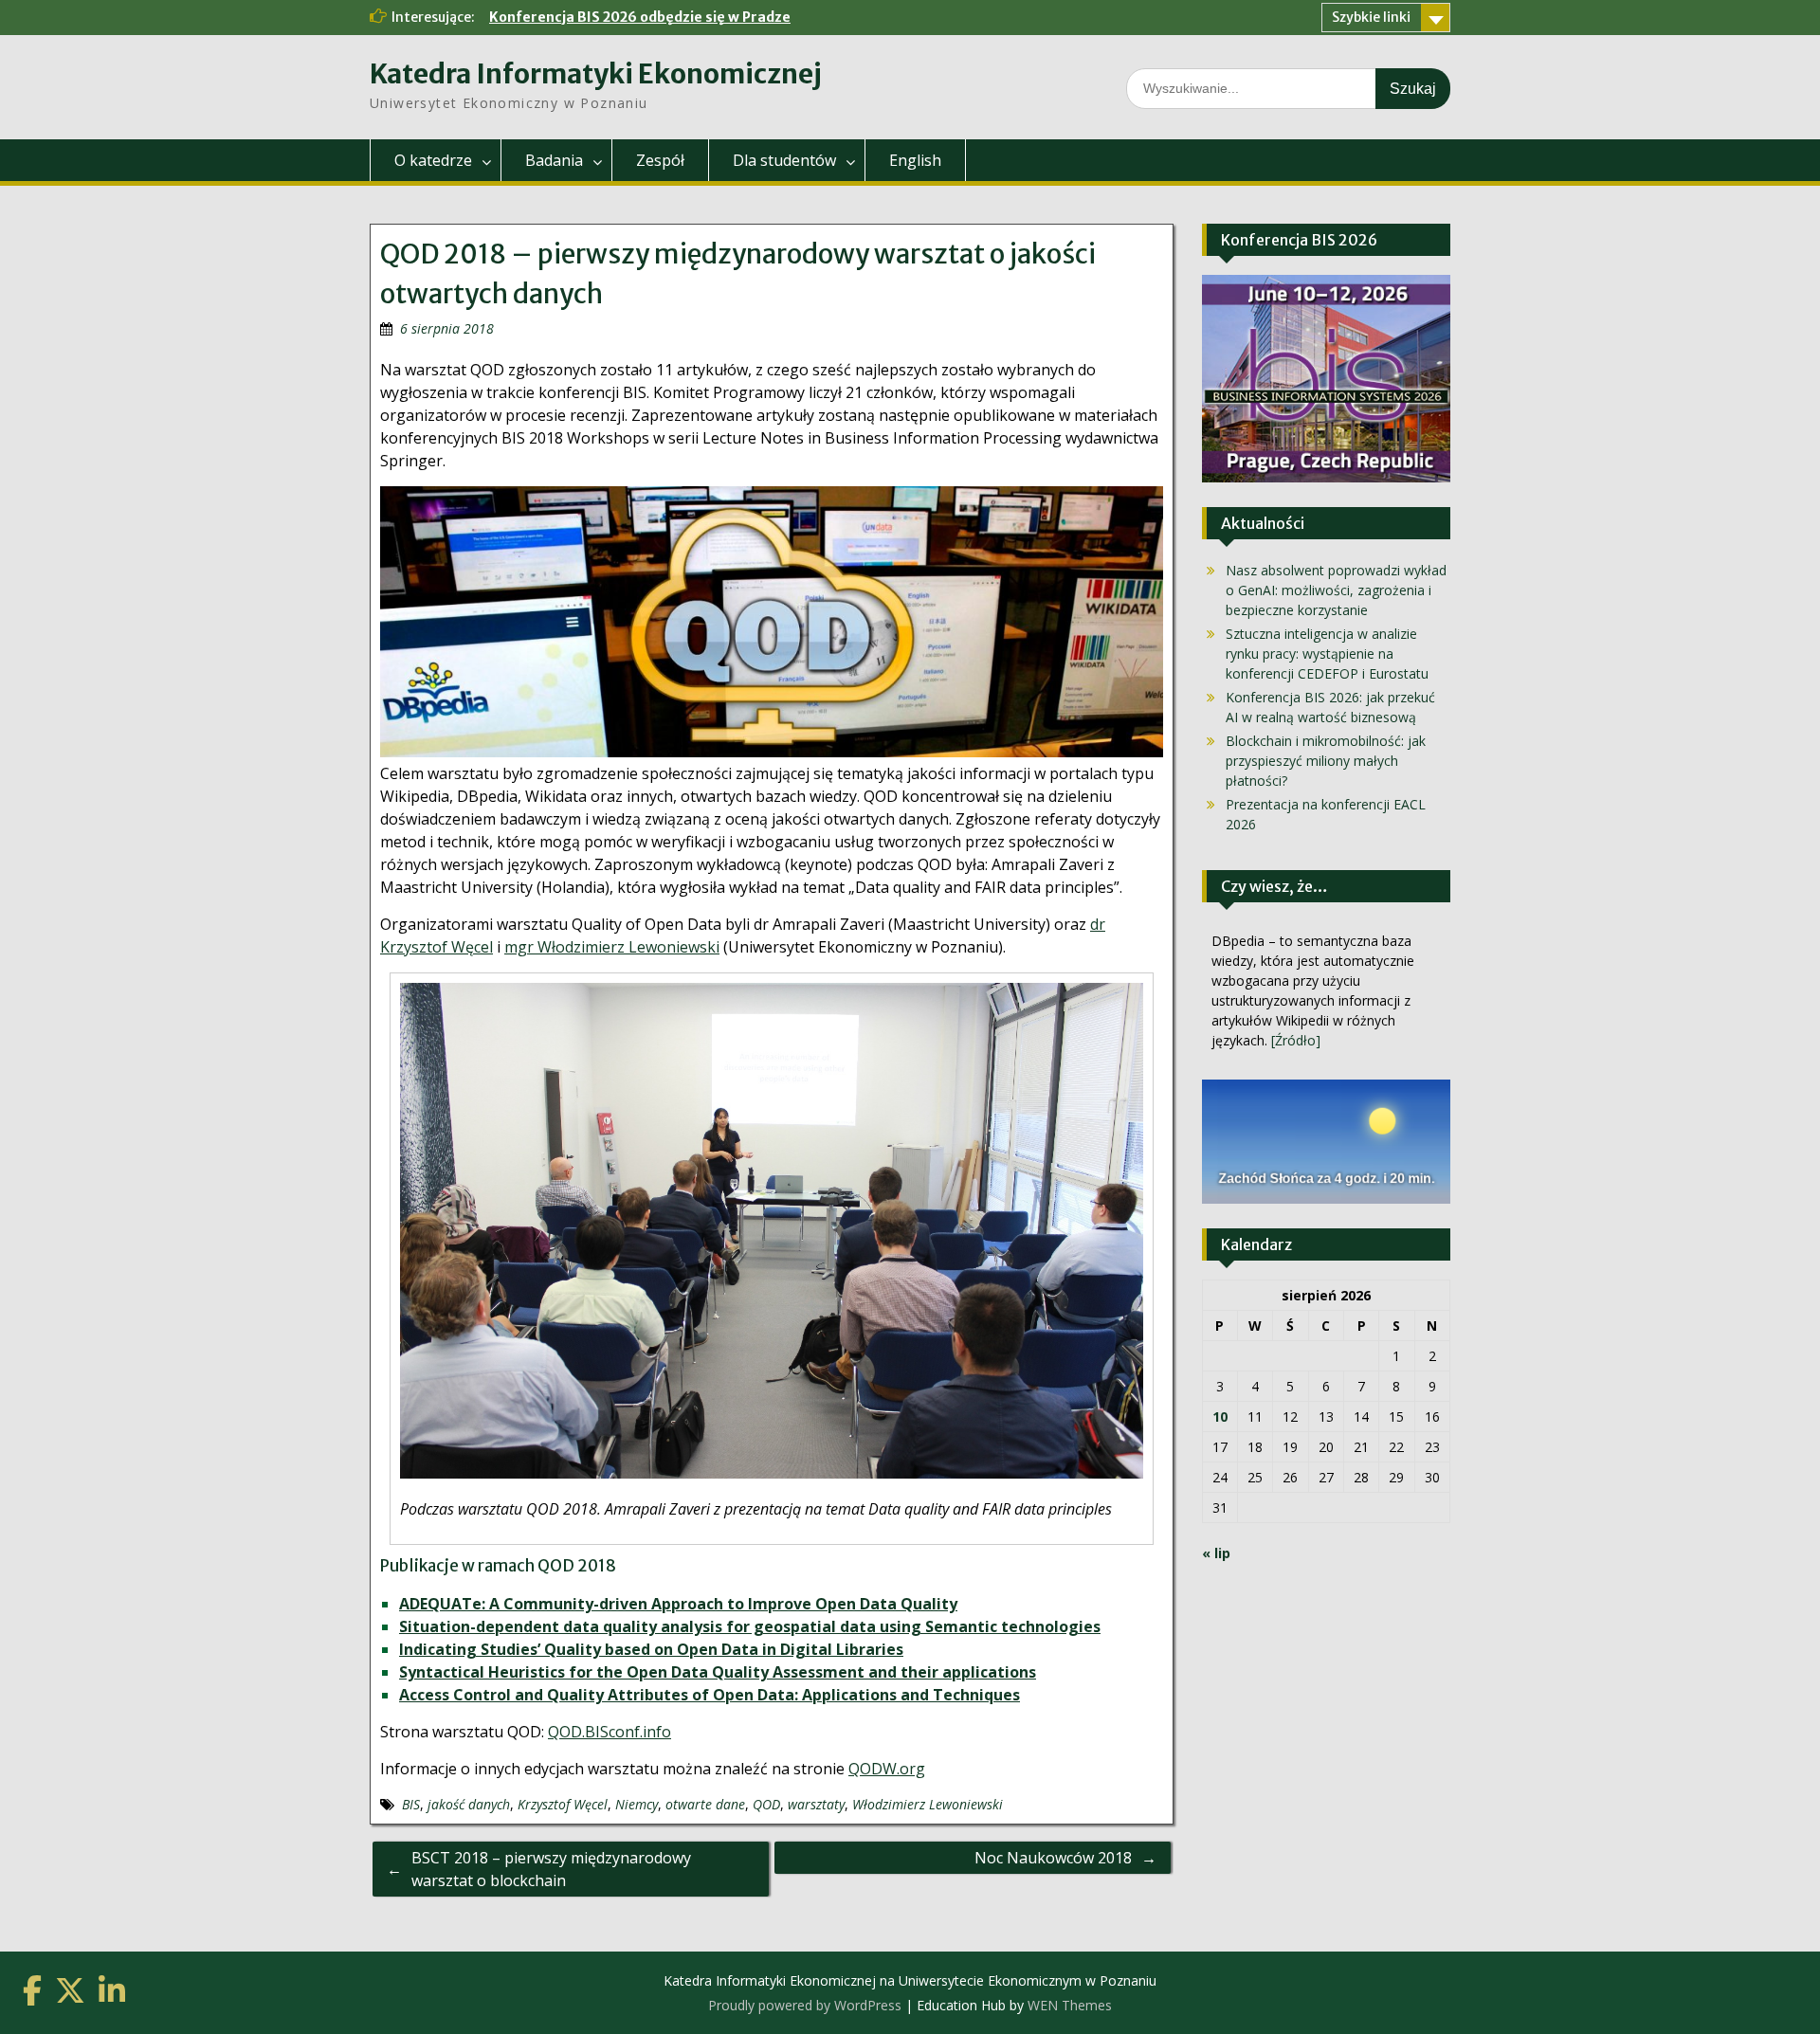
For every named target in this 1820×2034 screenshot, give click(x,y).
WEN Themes (1070, 2005)
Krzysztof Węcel (563, 1804)
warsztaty (816, 1804)
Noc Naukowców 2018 (1053, 1858)
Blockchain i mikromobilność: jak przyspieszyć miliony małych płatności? (1326, 761)
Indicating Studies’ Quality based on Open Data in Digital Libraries (651, 1649)
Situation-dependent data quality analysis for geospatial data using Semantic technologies (750, 1626)
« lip (1216, 1553)
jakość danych (469, 1804)
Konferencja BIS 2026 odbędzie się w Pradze (640, 17)
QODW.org (887, 1769)
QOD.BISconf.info (610, 1732)
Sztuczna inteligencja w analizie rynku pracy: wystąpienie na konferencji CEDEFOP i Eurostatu (1327, 654)
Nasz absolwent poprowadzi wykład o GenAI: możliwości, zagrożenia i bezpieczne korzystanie (1336, 590)
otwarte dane (705, 1804)
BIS (411, 1804)
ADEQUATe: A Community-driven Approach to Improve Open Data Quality (678, 1604)
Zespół (660, 160)
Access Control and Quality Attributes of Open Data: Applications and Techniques (710, 1695)
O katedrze (433, 160)
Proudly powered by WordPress (805, 2005)
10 (1220, 1417)
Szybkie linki (1371, 17)
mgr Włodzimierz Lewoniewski (612, 947)
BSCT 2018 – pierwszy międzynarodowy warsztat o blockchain (551, 1869)
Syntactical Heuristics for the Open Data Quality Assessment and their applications (718, 1672)
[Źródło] (1296, 1040)
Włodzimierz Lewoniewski (928, 1804)
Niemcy (637, 1804)
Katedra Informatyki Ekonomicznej (596, 74)
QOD (766, 1804)
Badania (554, 160)
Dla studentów (784, 160)
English (915, 160)
